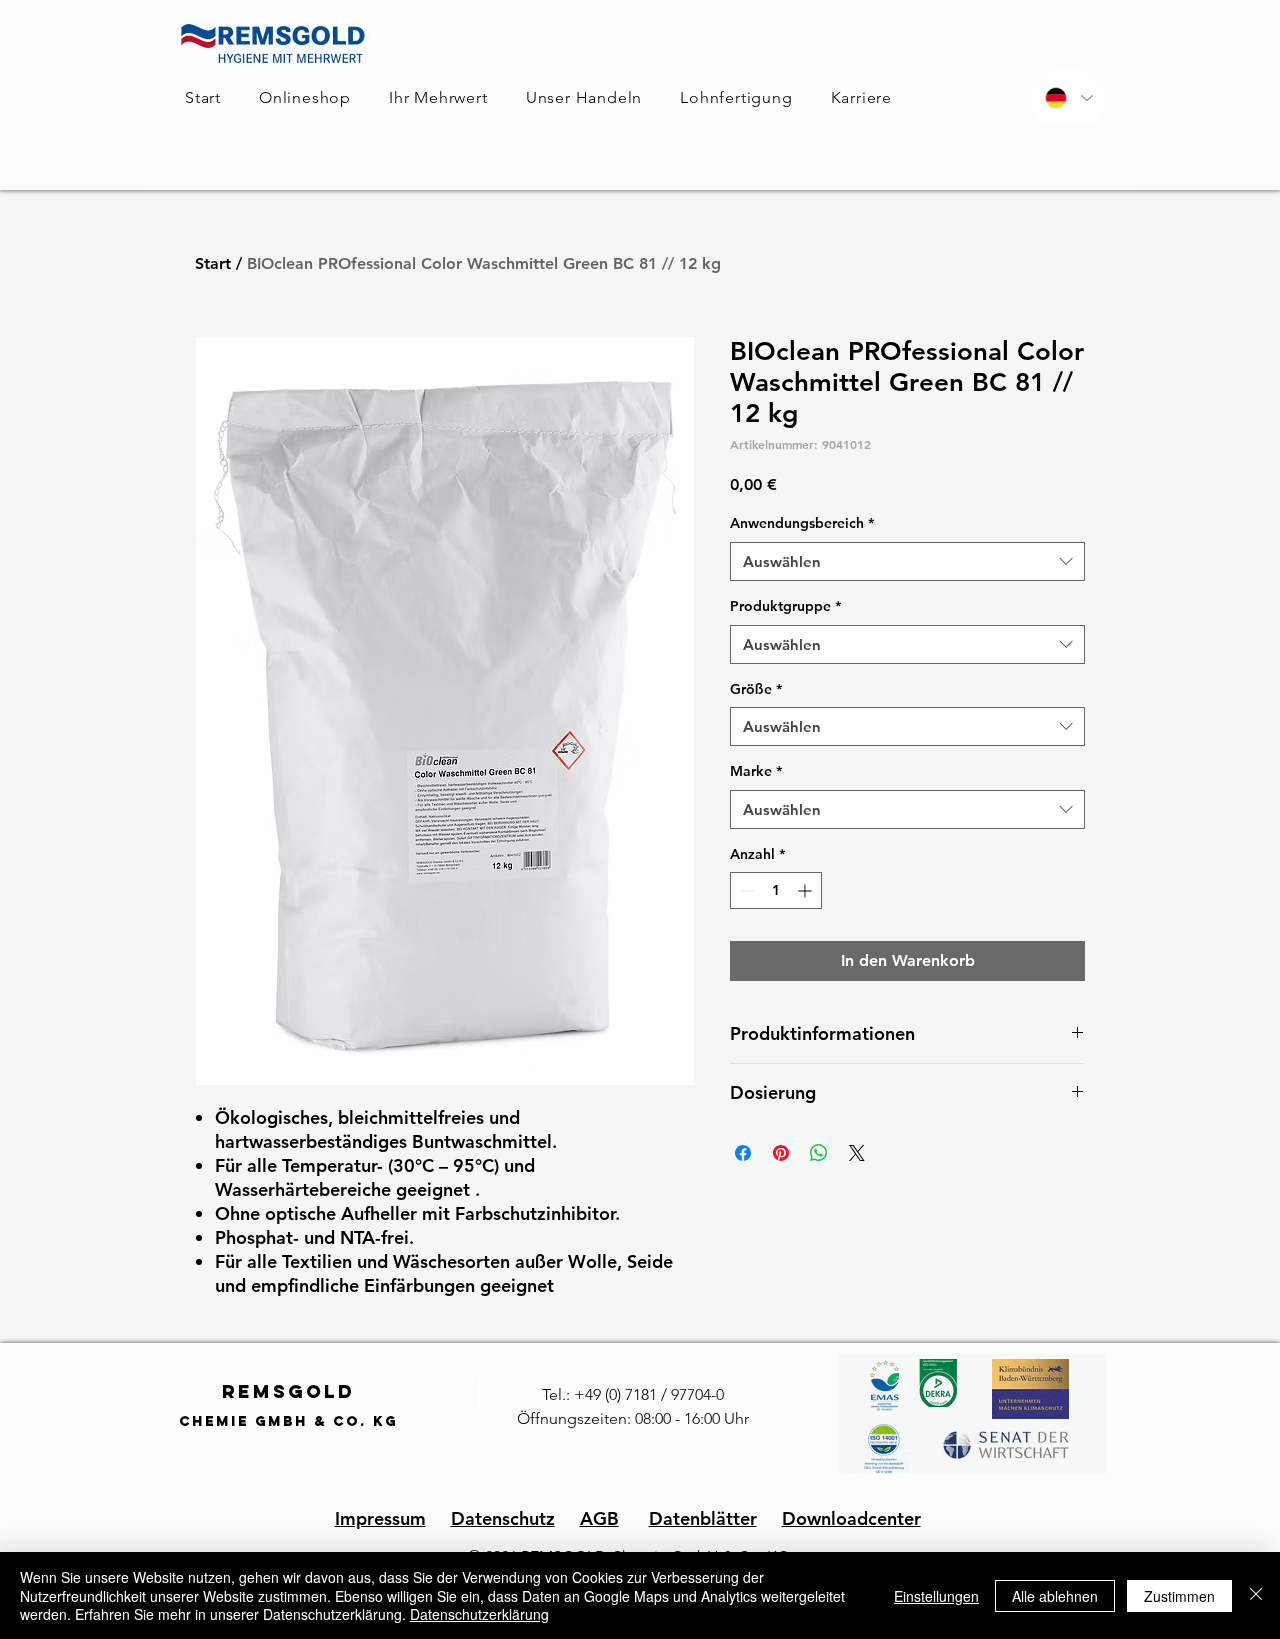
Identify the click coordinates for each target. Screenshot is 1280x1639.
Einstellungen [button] (936, 1596)
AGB (599, 1518)
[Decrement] (745, 890)
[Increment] (806, 890)
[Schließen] (1256, 1595)
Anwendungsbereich (802, 523)
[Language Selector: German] (1068, 98)
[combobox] (907, 561)
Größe (756, 689)
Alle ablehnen (1055, 1596)
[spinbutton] (776, 890)
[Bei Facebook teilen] (743, 1153)
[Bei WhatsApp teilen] (819, 1153)
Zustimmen (1179, 1596)
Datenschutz (503, 1518)
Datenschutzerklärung (479, 1614)
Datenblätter (703, 1518)
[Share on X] (857, 1153)
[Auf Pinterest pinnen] (781, 1153)
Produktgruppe (785, 606)
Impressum (380, 1518)
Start (213, 263)
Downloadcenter (851, 1518)
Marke (756, 771)
